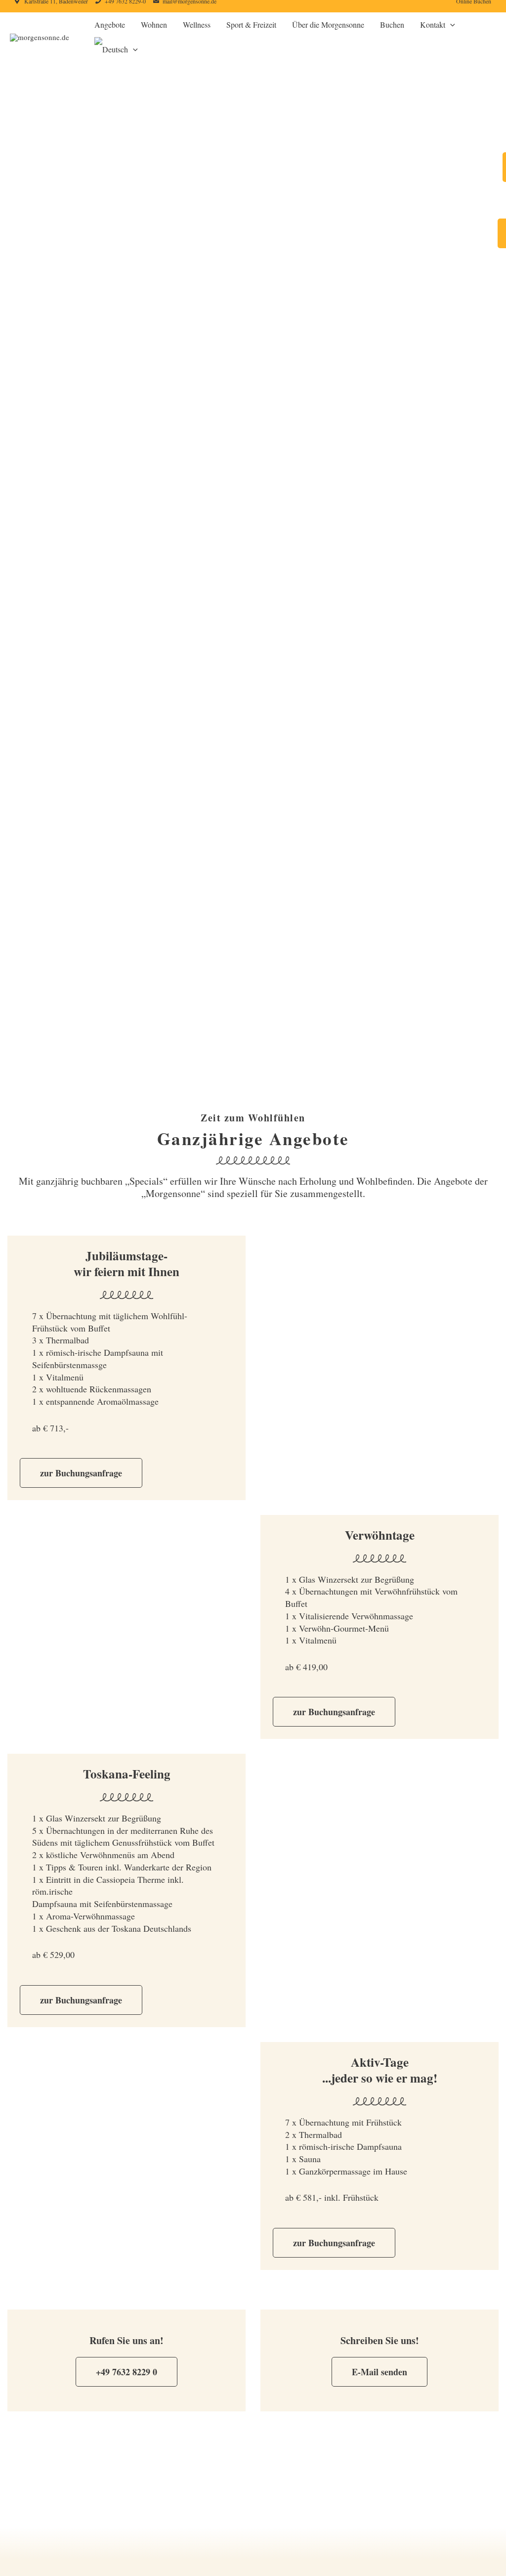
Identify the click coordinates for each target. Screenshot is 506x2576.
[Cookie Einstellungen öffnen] (22, 2563)
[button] (450, 25)
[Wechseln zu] (116, 49)
